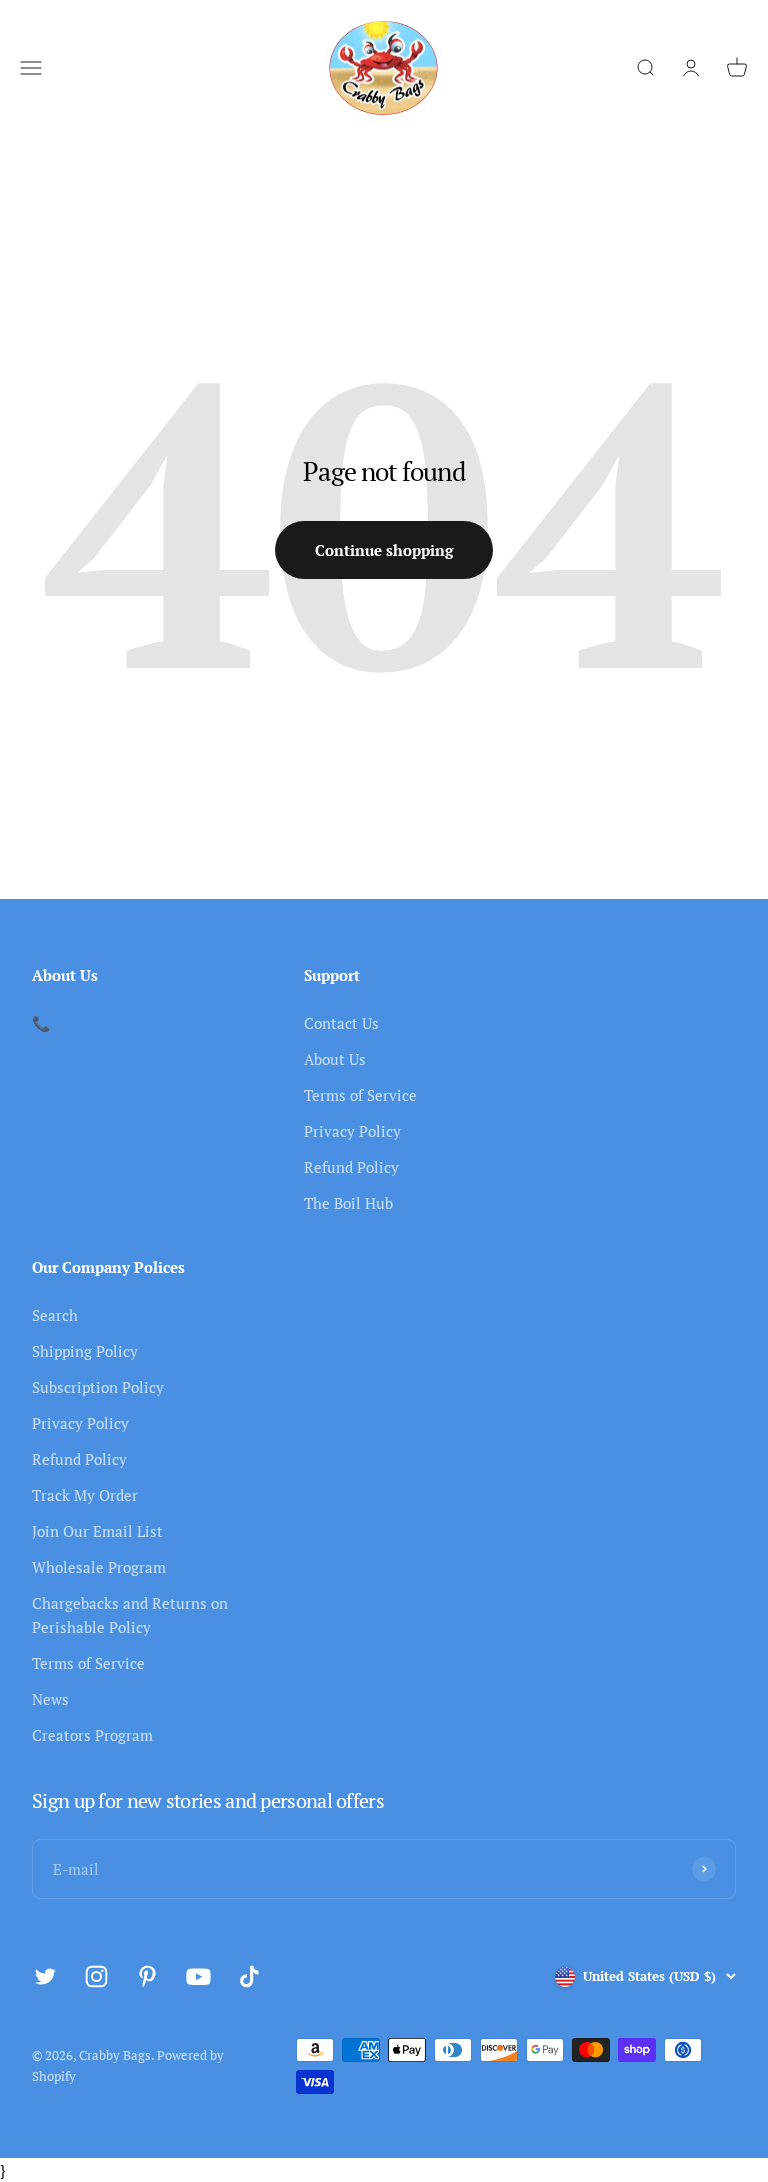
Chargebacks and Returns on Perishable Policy (130, 1615)
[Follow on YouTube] (198, 1976)
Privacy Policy (352, 1131)
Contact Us (341, 1023)
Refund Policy (351, 1167)
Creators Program (92, 1735)
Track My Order (85, 1495)
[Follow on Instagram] (96, 1976)
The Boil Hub (348, 1203)
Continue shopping (384, 550)
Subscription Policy (98, 1387)
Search (55, 1315)
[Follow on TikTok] (249, 1976)
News (50, 1699)
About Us (335, 1059)
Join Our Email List (97, 1531)
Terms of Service (360, 1095)
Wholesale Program (99, 1567)
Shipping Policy (85, 1351)
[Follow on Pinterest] (147, 1976)
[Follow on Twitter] (45, 1976)
